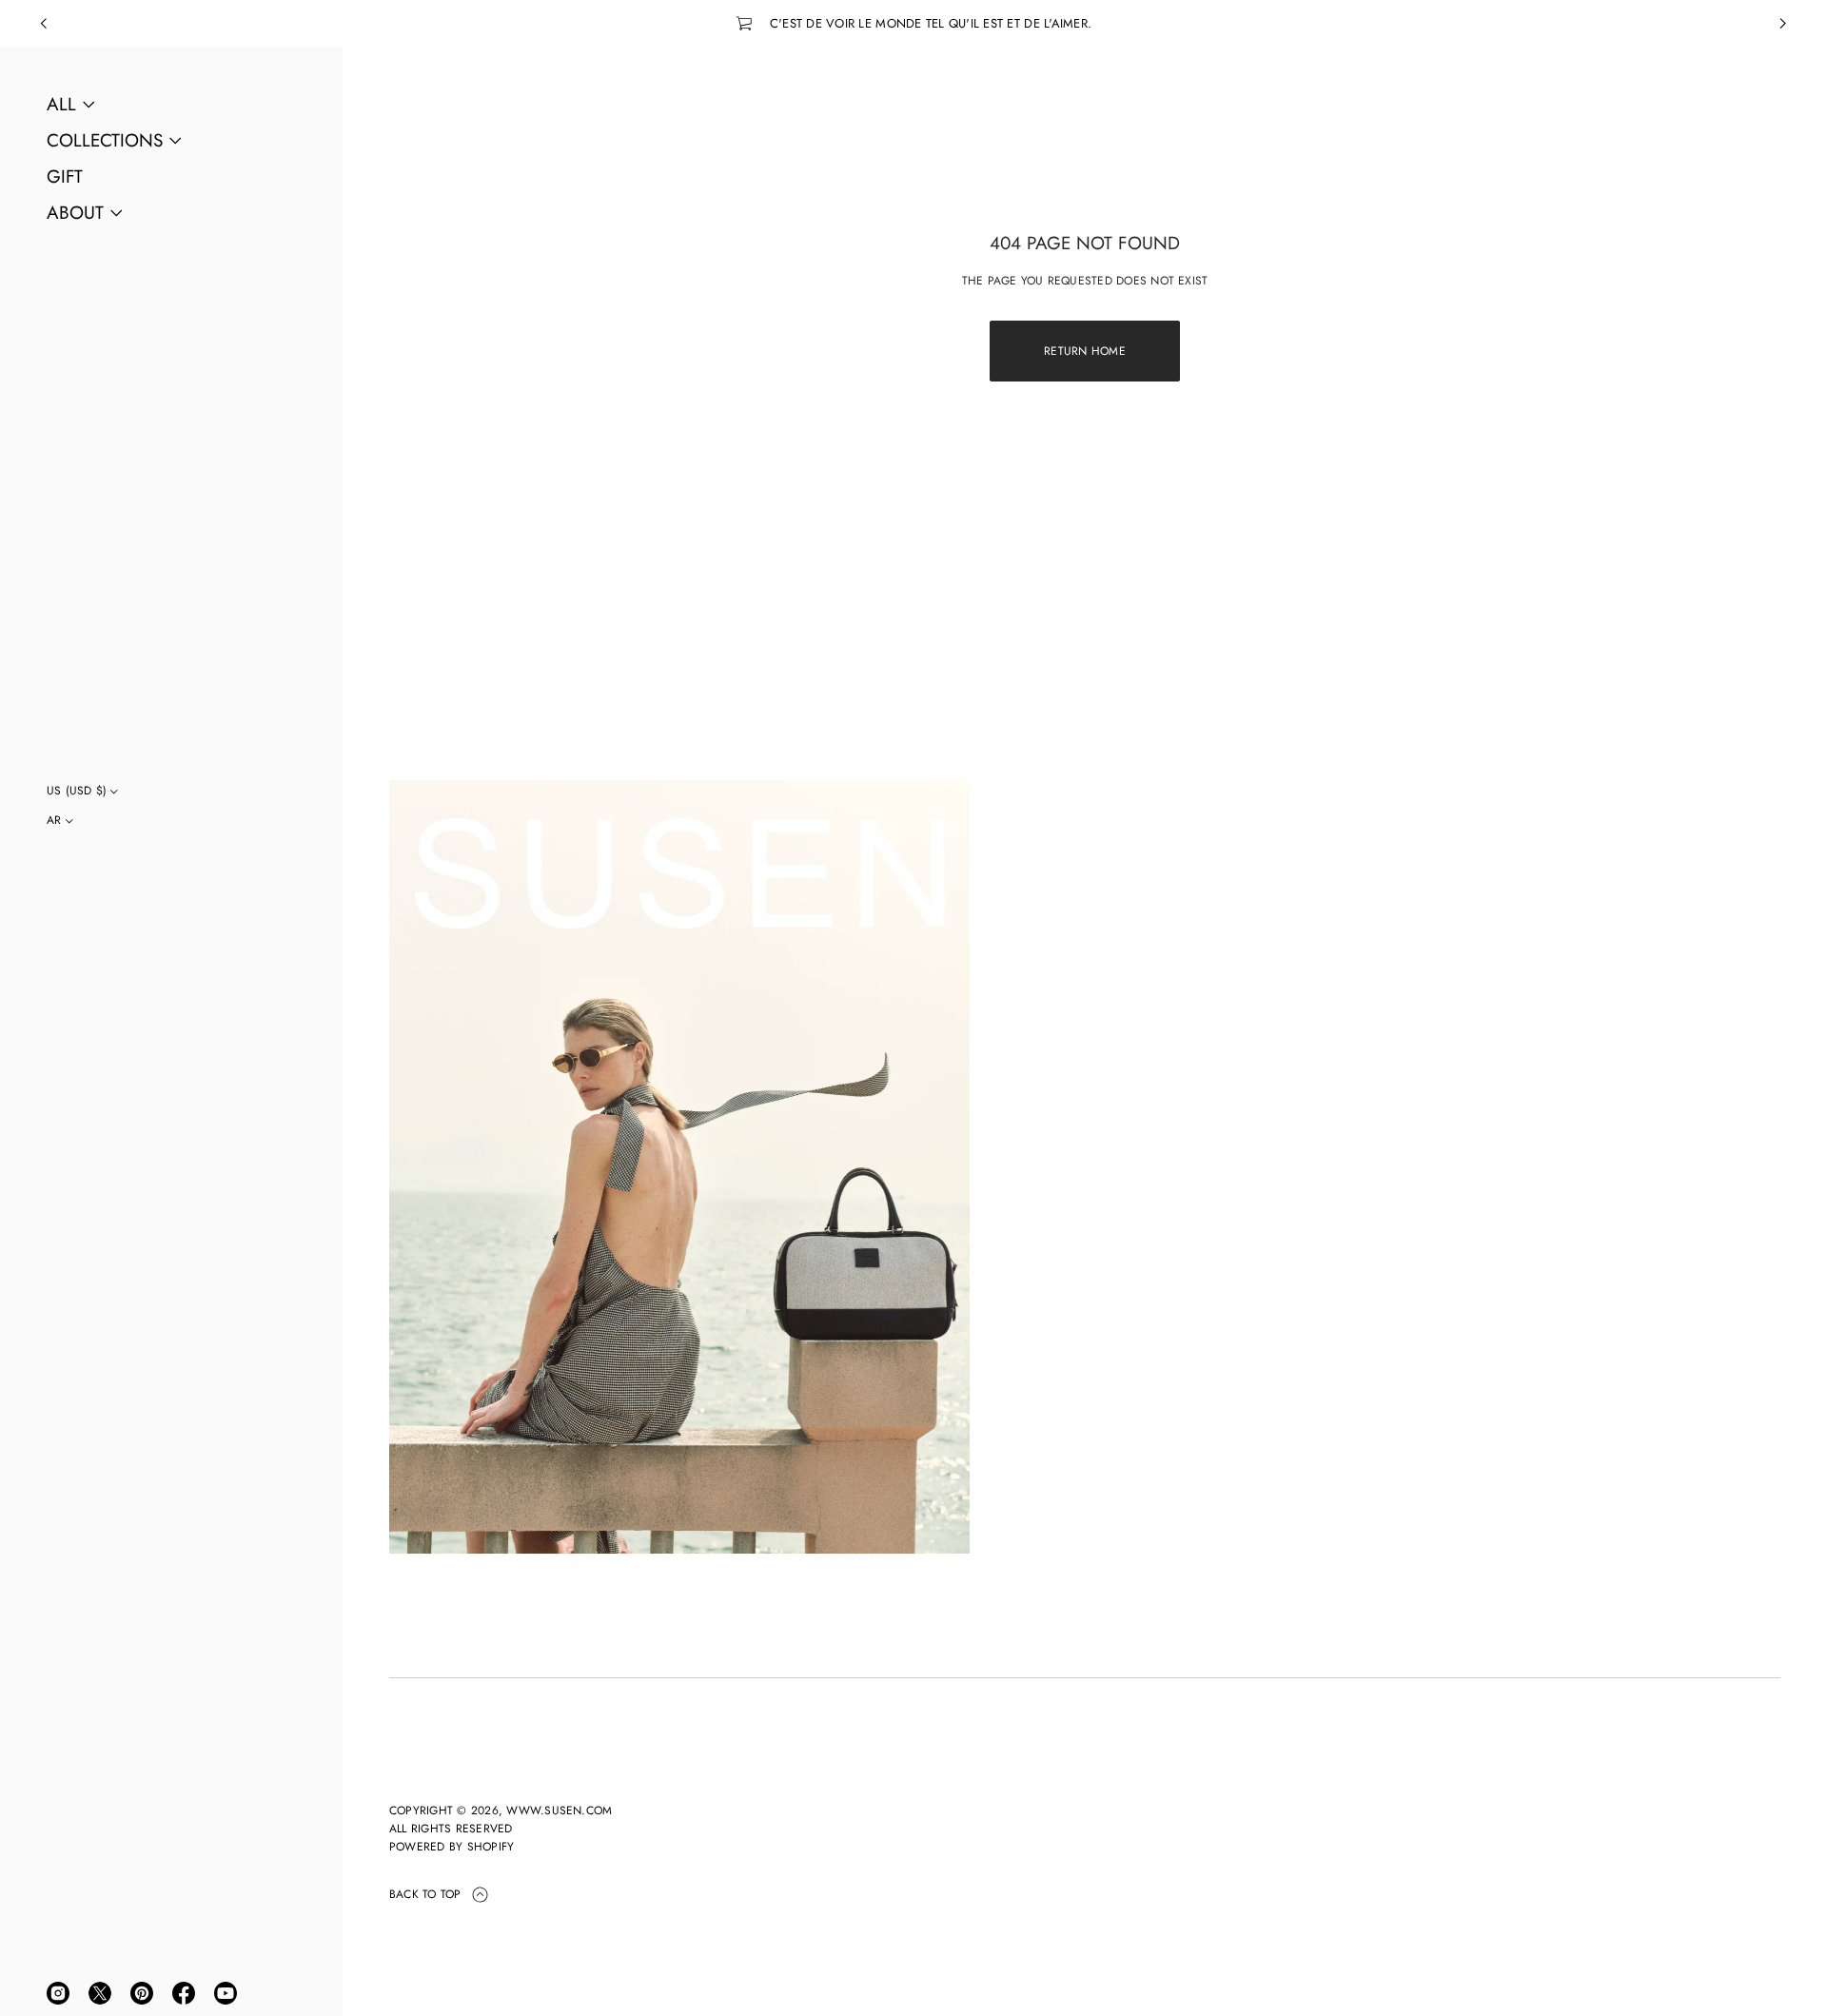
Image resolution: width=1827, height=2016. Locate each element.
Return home (1085, 351)
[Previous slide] (44, 24)
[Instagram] (58, 1993)
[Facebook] (184, 1993)
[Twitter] (100, 1993)
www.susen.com (559, 1810)
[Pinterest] (142, 1993)
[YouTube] (226, 1993)
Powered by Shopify (452, 1847)
